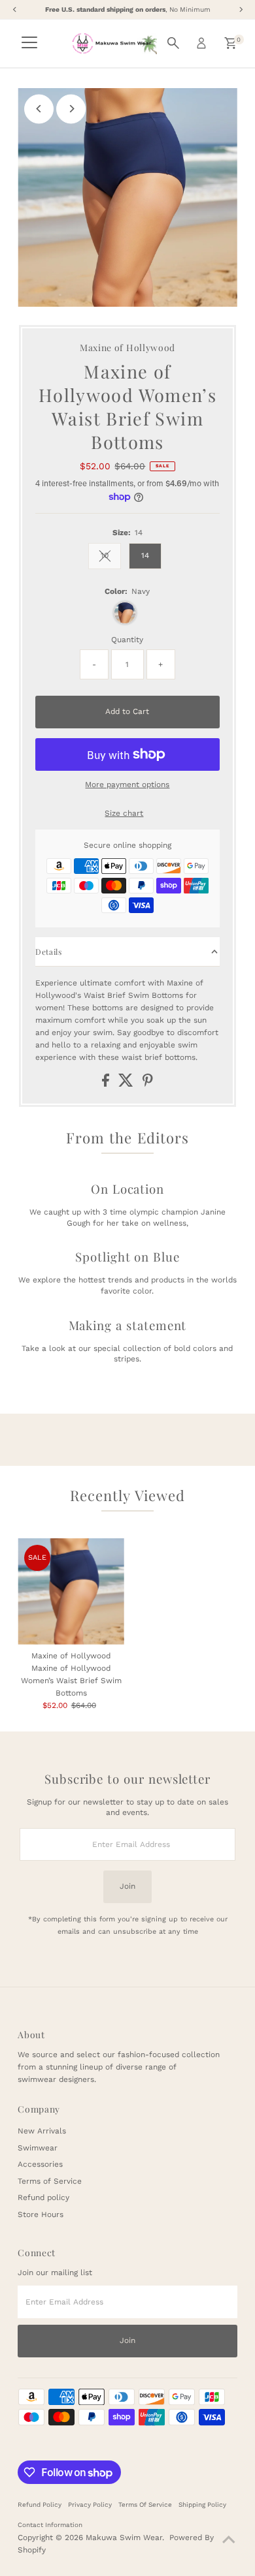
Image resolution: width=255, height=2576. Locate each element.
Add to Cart (127, 711)
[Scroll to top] (229, 2540)
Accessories (40, 2164)
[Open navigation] (29, 43)
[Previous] (39, 109)
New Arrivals (42, 2131)
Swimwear (38, 2148)
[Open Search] (173, 43)
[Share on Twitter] (127, 1084)
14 (145, 555)
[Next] (71, 109)
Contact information (50, 2525)
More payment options (127, 784)
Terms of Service (50, 2181)
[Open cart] (230, 43)
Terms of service (145, 2505)
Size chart (124, 814)
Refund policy (43, 2197)
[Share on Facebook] (107, 1084)
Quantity (127, 640)
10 (111, 557)
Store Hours (41, 2214)
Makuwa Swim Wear (124, 2537)
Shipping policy (202, 2505)
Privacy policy (90, 2505)
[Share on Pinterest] (148, 1084)
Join (127, 1886)
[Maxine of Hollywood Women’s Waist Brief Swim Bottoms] (71, 1591)
